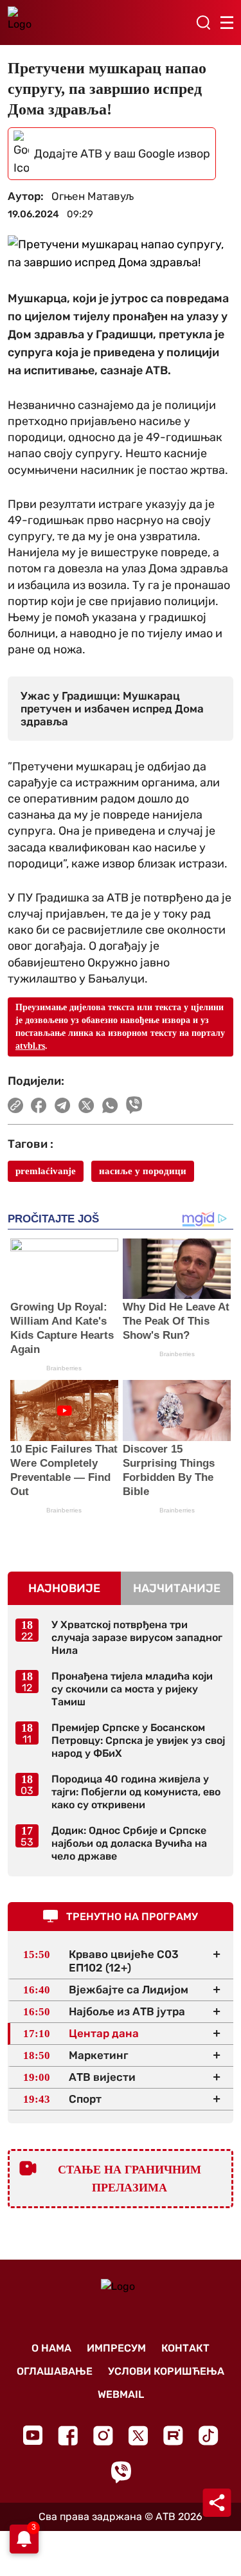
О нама (51, 2348)
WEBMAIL (121, 2394)
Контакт (185, 2348)
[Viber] (121, 2472)
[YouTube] (33, 2435)
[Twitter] (138, 2435)
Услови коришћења (166, 2371)
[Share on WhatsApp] (110, 1105)
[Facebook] (68, 2435)
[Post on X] (86, 1105)
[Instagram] (103, 2435)
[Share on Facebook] (39, 1105)
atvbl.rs (30, 1046)
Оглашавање (55, 2371)
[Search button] (203, 23)
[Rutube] (173, 2435)
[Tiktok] (209, 2435)
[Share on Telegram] (63, 1105)
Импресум (116, 2348)
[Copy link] (15, 1105)
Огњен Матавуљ (93, 196)
